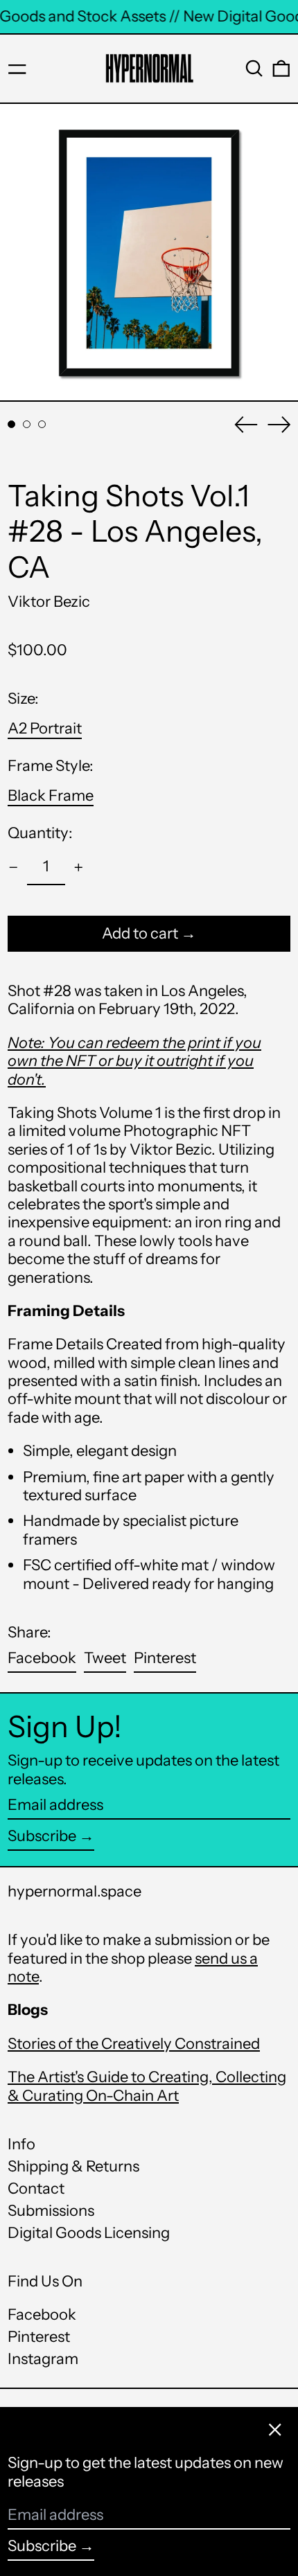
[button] (254, 69)
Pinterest (39, 2337)
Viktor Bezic (49, 602)
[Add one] (79, 868)
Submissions (51, 2211)
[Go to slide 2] (27, 424)
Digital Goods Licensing (89, 2233)
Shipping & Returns (73, 2166)
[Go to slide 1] (11, 424)
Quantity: (40, 833)
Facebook (42, 2315)
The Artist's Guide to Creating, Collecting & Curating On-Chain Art (147, 2086)
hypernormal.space (74, 1891)
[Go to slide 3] (42, 424)
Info (21, 2144)
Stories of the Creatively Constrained (134, 2044)
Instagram (43, 2359)
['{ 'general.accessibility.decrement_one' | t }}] (14, 868)
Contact (36, 2188)
